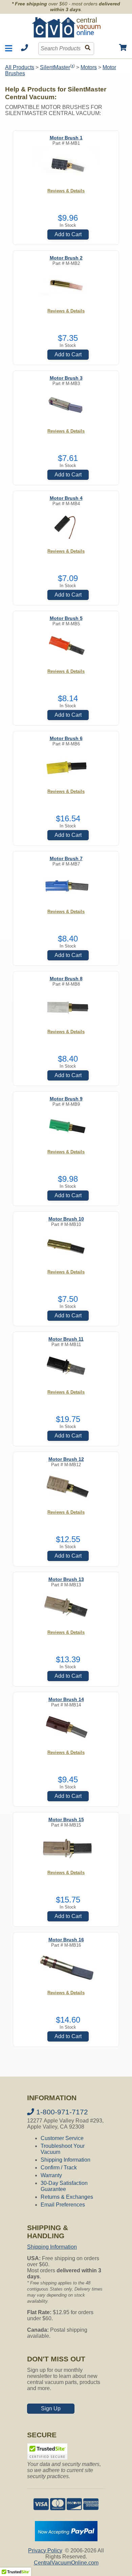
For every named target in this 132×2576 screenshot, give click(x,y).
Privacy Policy (45, 2551)
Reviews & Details (66, 191)
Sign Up (51, 2408)
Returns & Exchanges (67, 2197)
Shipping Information (65, 2160)
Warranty (51, 2175)
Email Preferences (63, 2205)
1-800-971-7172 (61, 2112)
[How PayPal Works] (66, 2539)
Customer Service (62, 2138)
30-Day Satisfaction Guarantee (64, 2186)
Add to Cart (68, 234)
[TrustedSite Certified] (47, 2451)
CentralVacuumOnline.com (66, 2563)
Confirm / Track (59, 2168)
